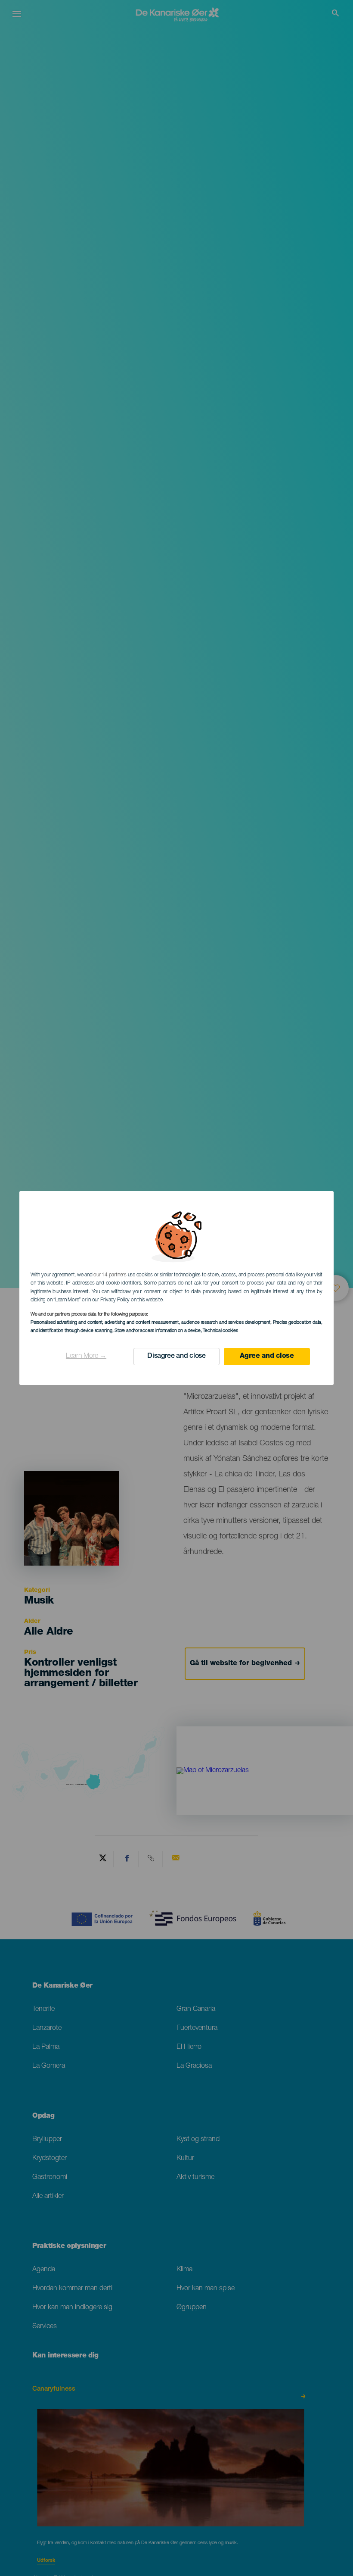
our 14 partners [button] (110, 1275)
